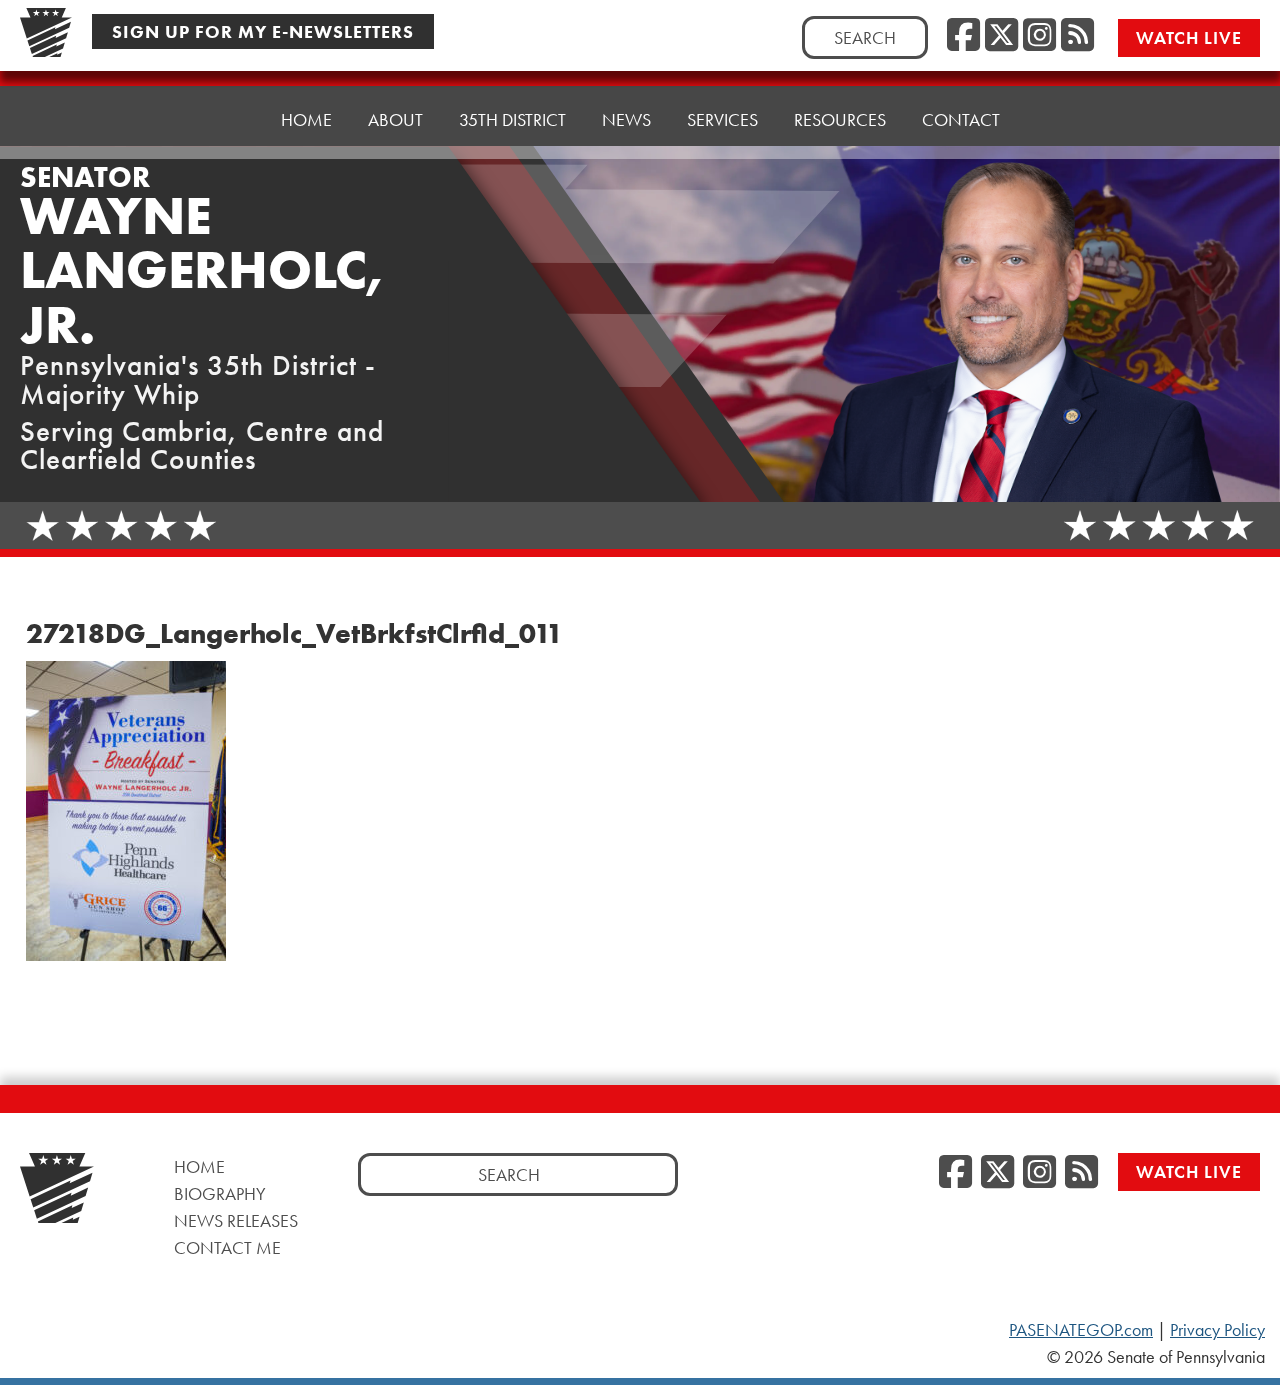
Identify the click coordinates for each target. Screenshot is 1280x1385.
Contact (961, 119)
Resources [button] (840, 119)
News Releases (236, 1220)
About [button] (395, 119)
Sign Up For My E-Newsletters (263, 31)
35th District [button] (512, 119)
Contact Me (227, 1247)
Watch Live (1189, 37)
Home (306, 119)
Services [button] (722, 119)
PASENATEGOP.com (1081, 1330)
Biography (220, 1193)
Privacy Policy (1217, 1330)
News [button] (626, 119)
